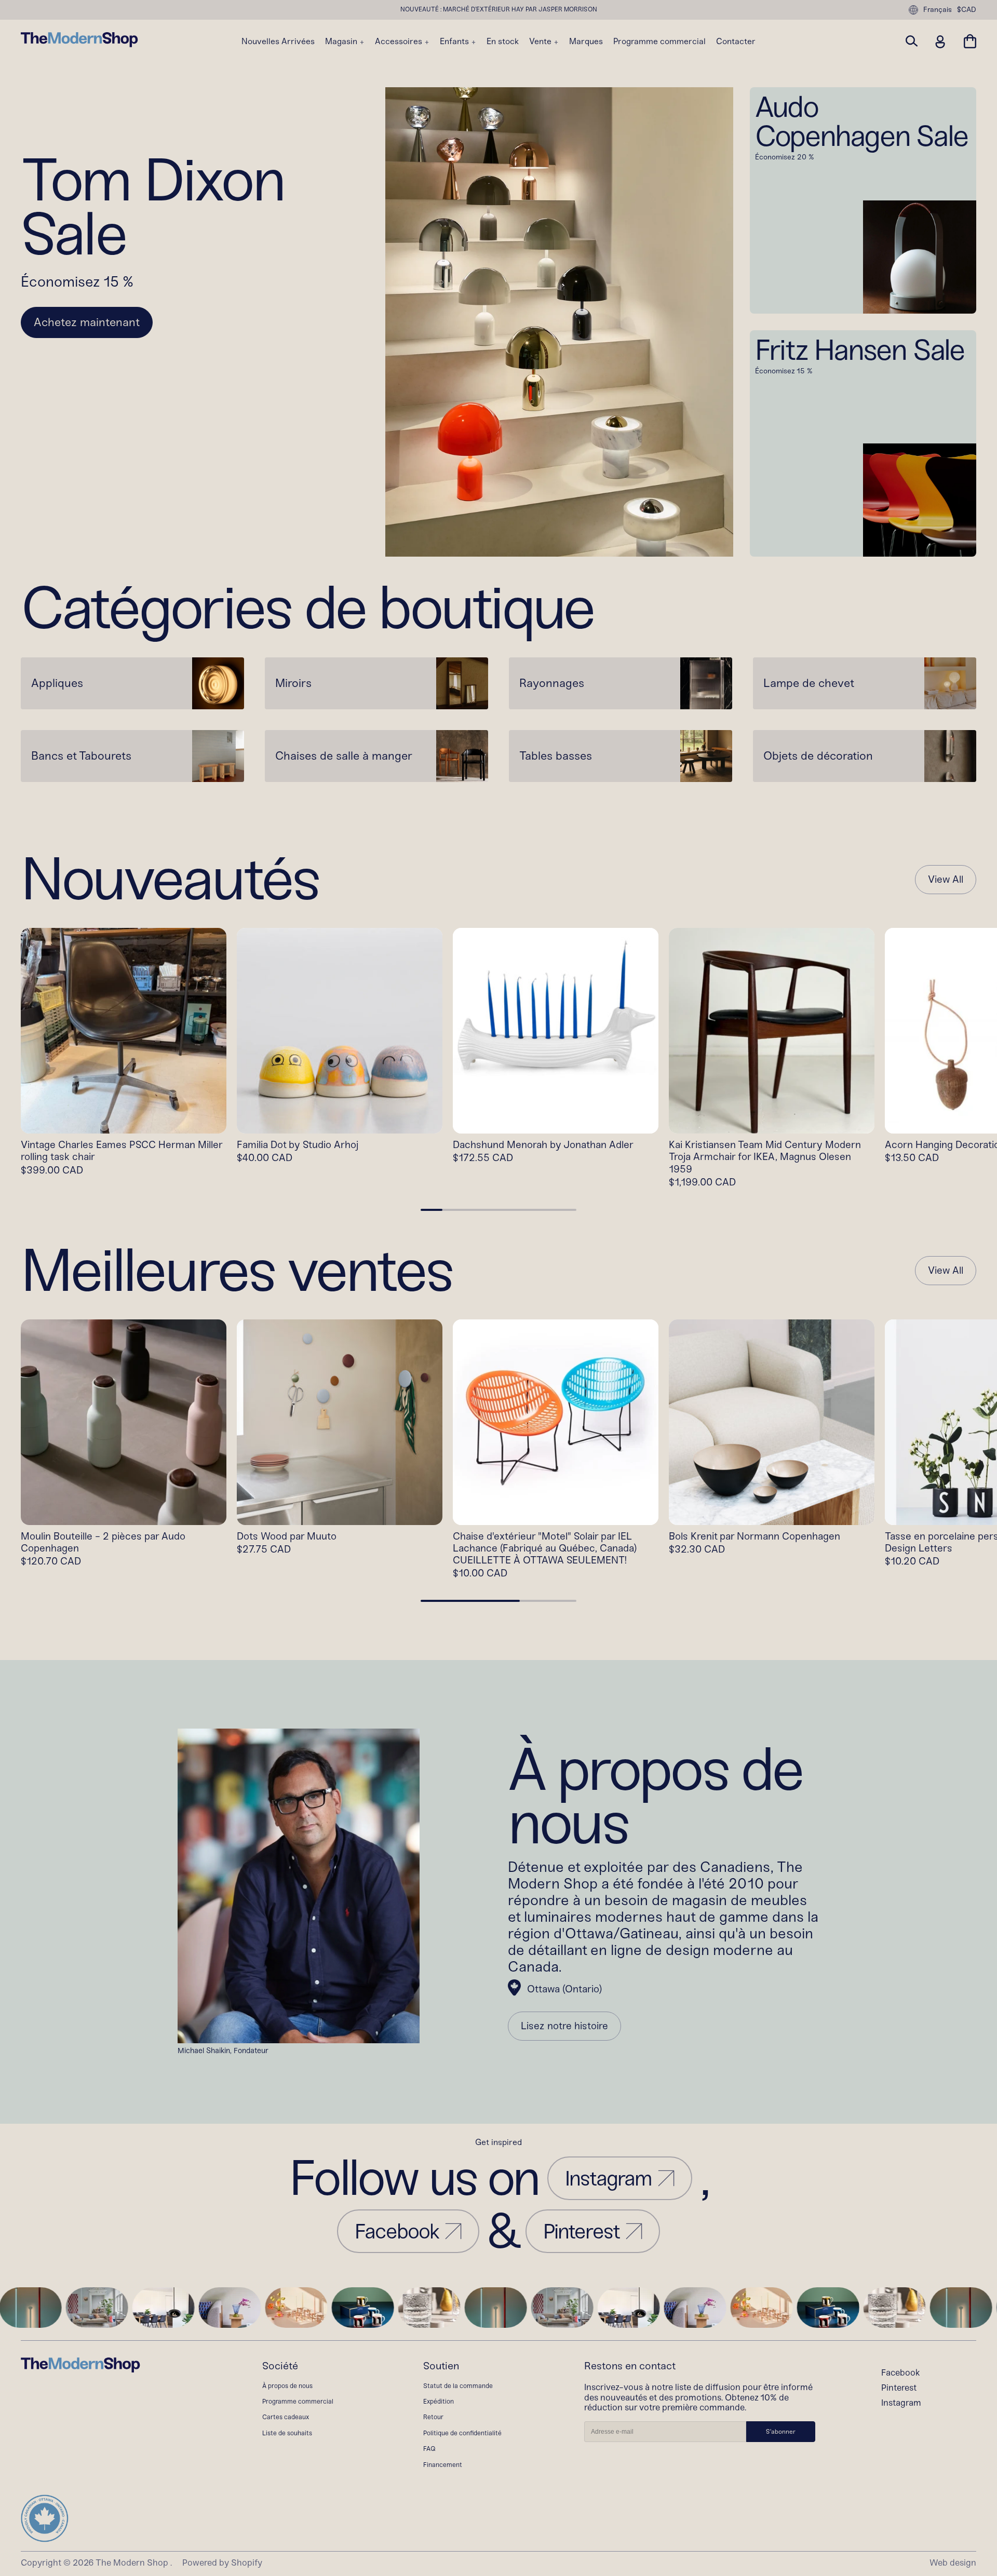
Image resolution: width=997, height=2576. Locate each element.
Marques (586, 42)
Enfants (455, 42)
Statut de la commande (458, 2386)
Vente (541, 42)
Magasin (342, 42)
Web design (953, 2562)
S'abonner (781, 2432)
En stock (503, 42)
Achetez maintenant (87, 322)
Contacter (736, 42)
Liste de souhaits (287, 2433)
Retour (433, 2417)
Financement (443, 2465)
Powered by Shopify (222, 2562)
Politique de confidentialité (462, 2433)
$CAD (967, 10)
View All (946, 880)
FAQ (429, 2449)
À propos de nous (287, 2386)
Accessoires (400, 42)
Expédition (439, 2401)
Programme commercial (659, 42)
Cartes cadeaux (286, 2417)
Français (938, 10)
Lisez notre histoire (564, 2026)
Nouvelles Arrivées (278, 42)
